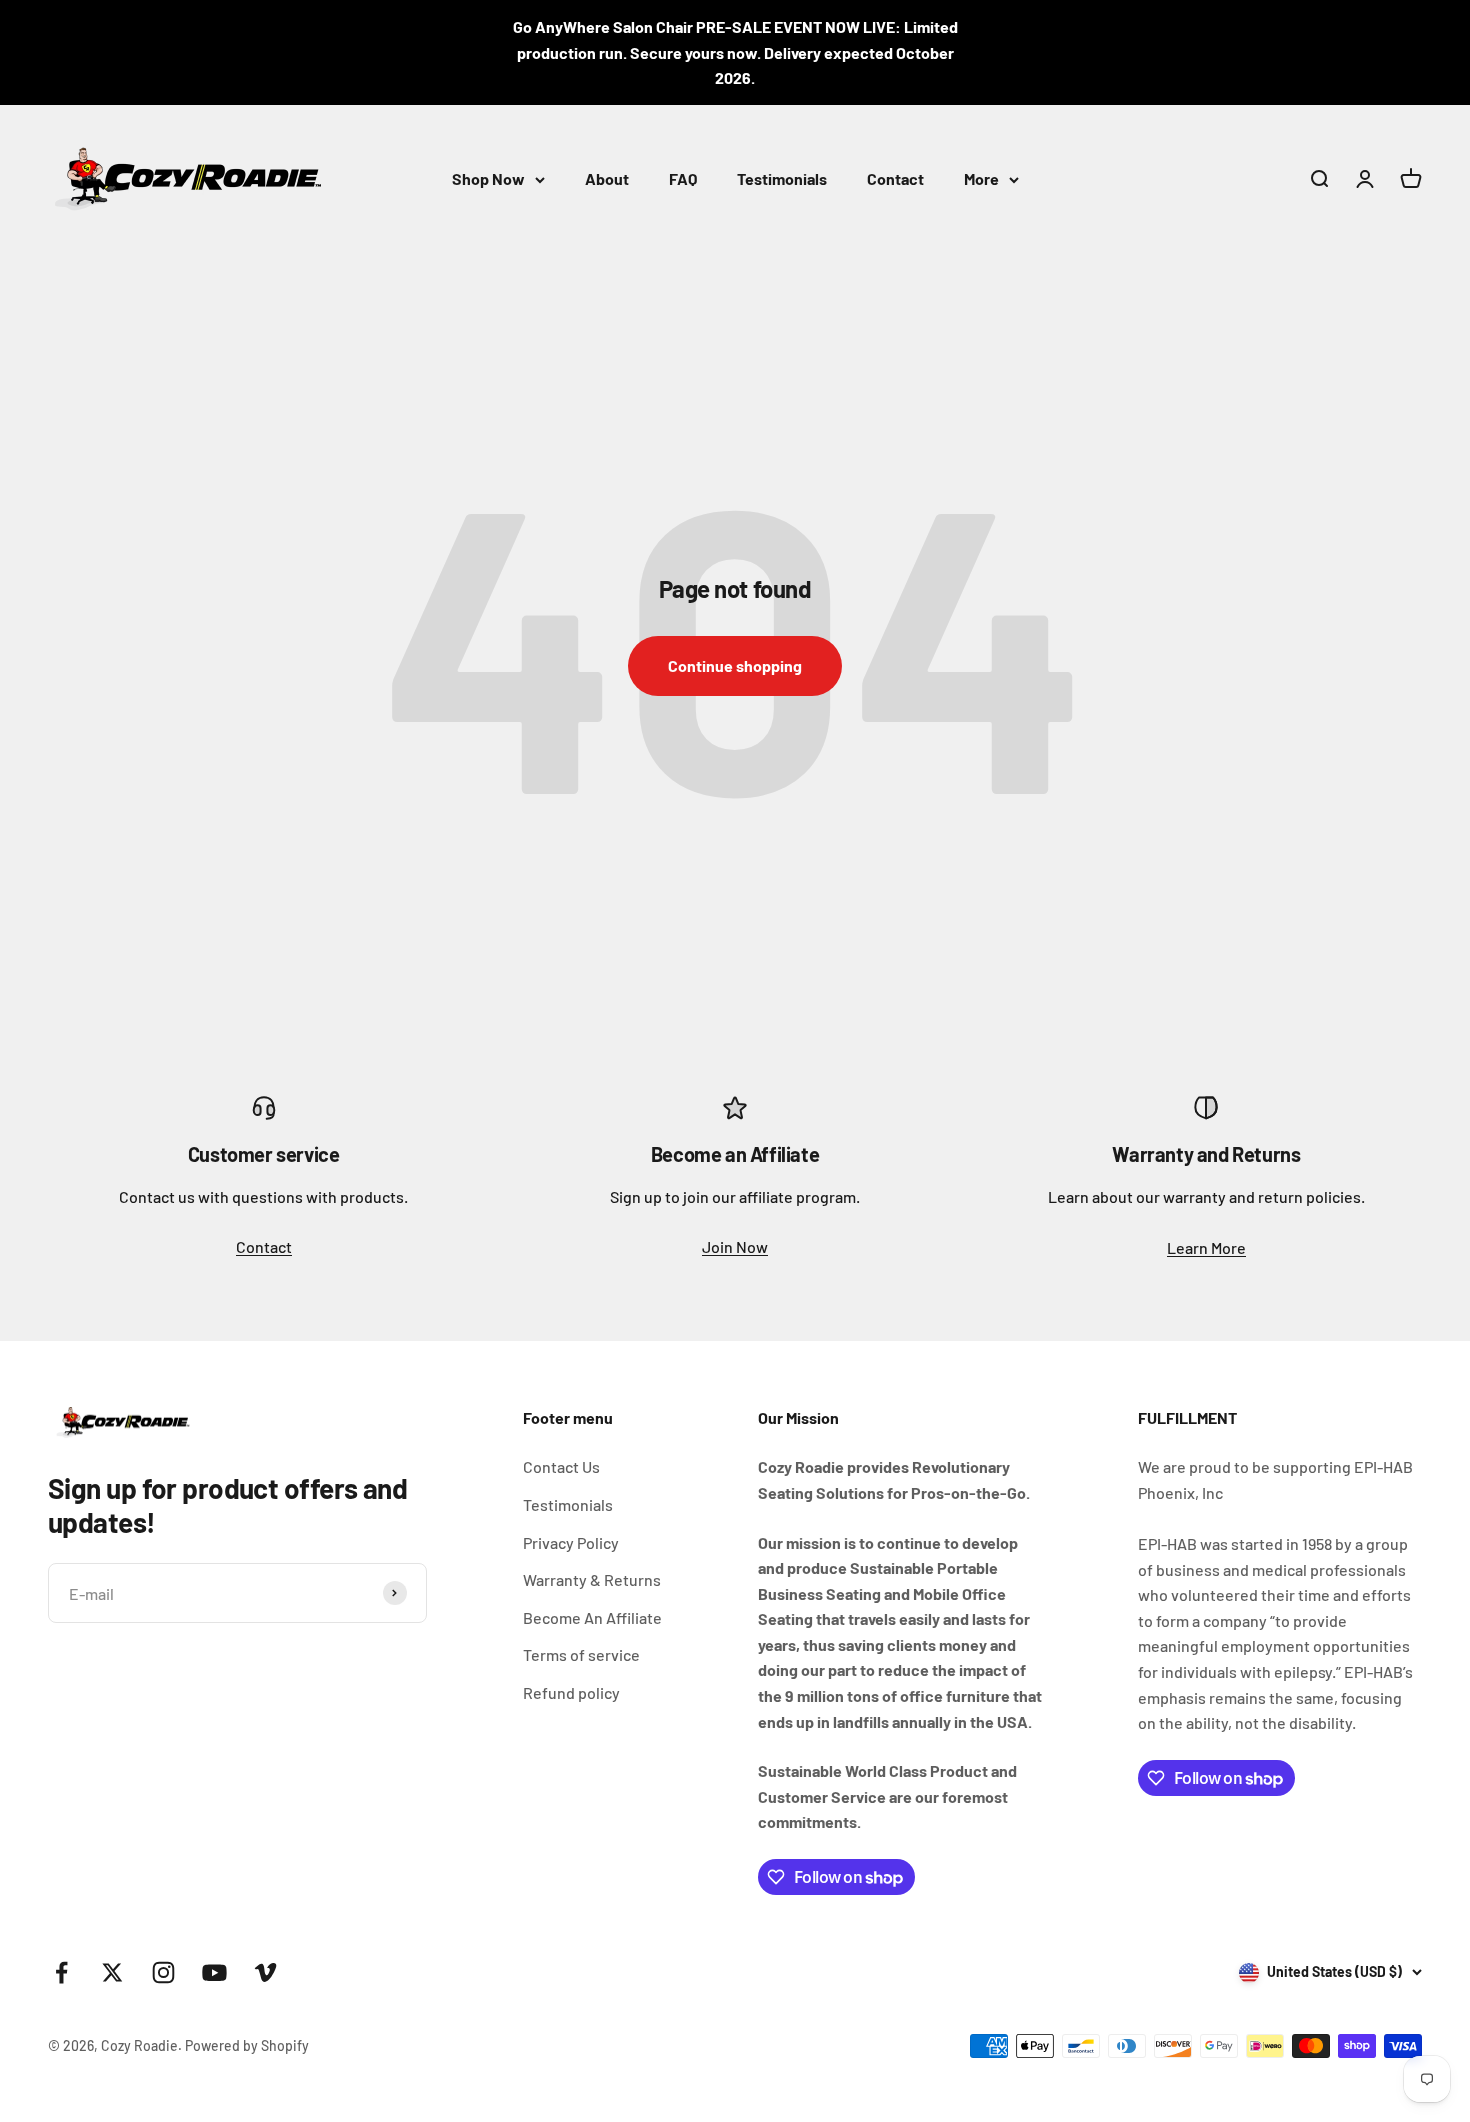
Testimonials (782, 178)
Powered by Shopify (247, 2045)
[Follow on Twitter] (112, 1972)
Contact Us (561, 1466)
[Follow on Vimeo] (265, 1972)
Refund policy (571, 1692)
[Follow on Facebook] (61, 1972)
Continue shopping (735, 665)
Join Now (735, 1246)
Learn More (1206, 1247)
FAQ (683, 178)
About (607, 178)
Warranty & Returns (592, 1579)
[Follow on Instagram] (163, 1972)
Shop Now (488, 178)
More (981, 178)
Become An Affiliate (592, 1617)
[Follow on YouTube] (214, 1972)
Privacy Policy (571, 1542)
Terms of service (581, 1654)
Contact (895, 178)
